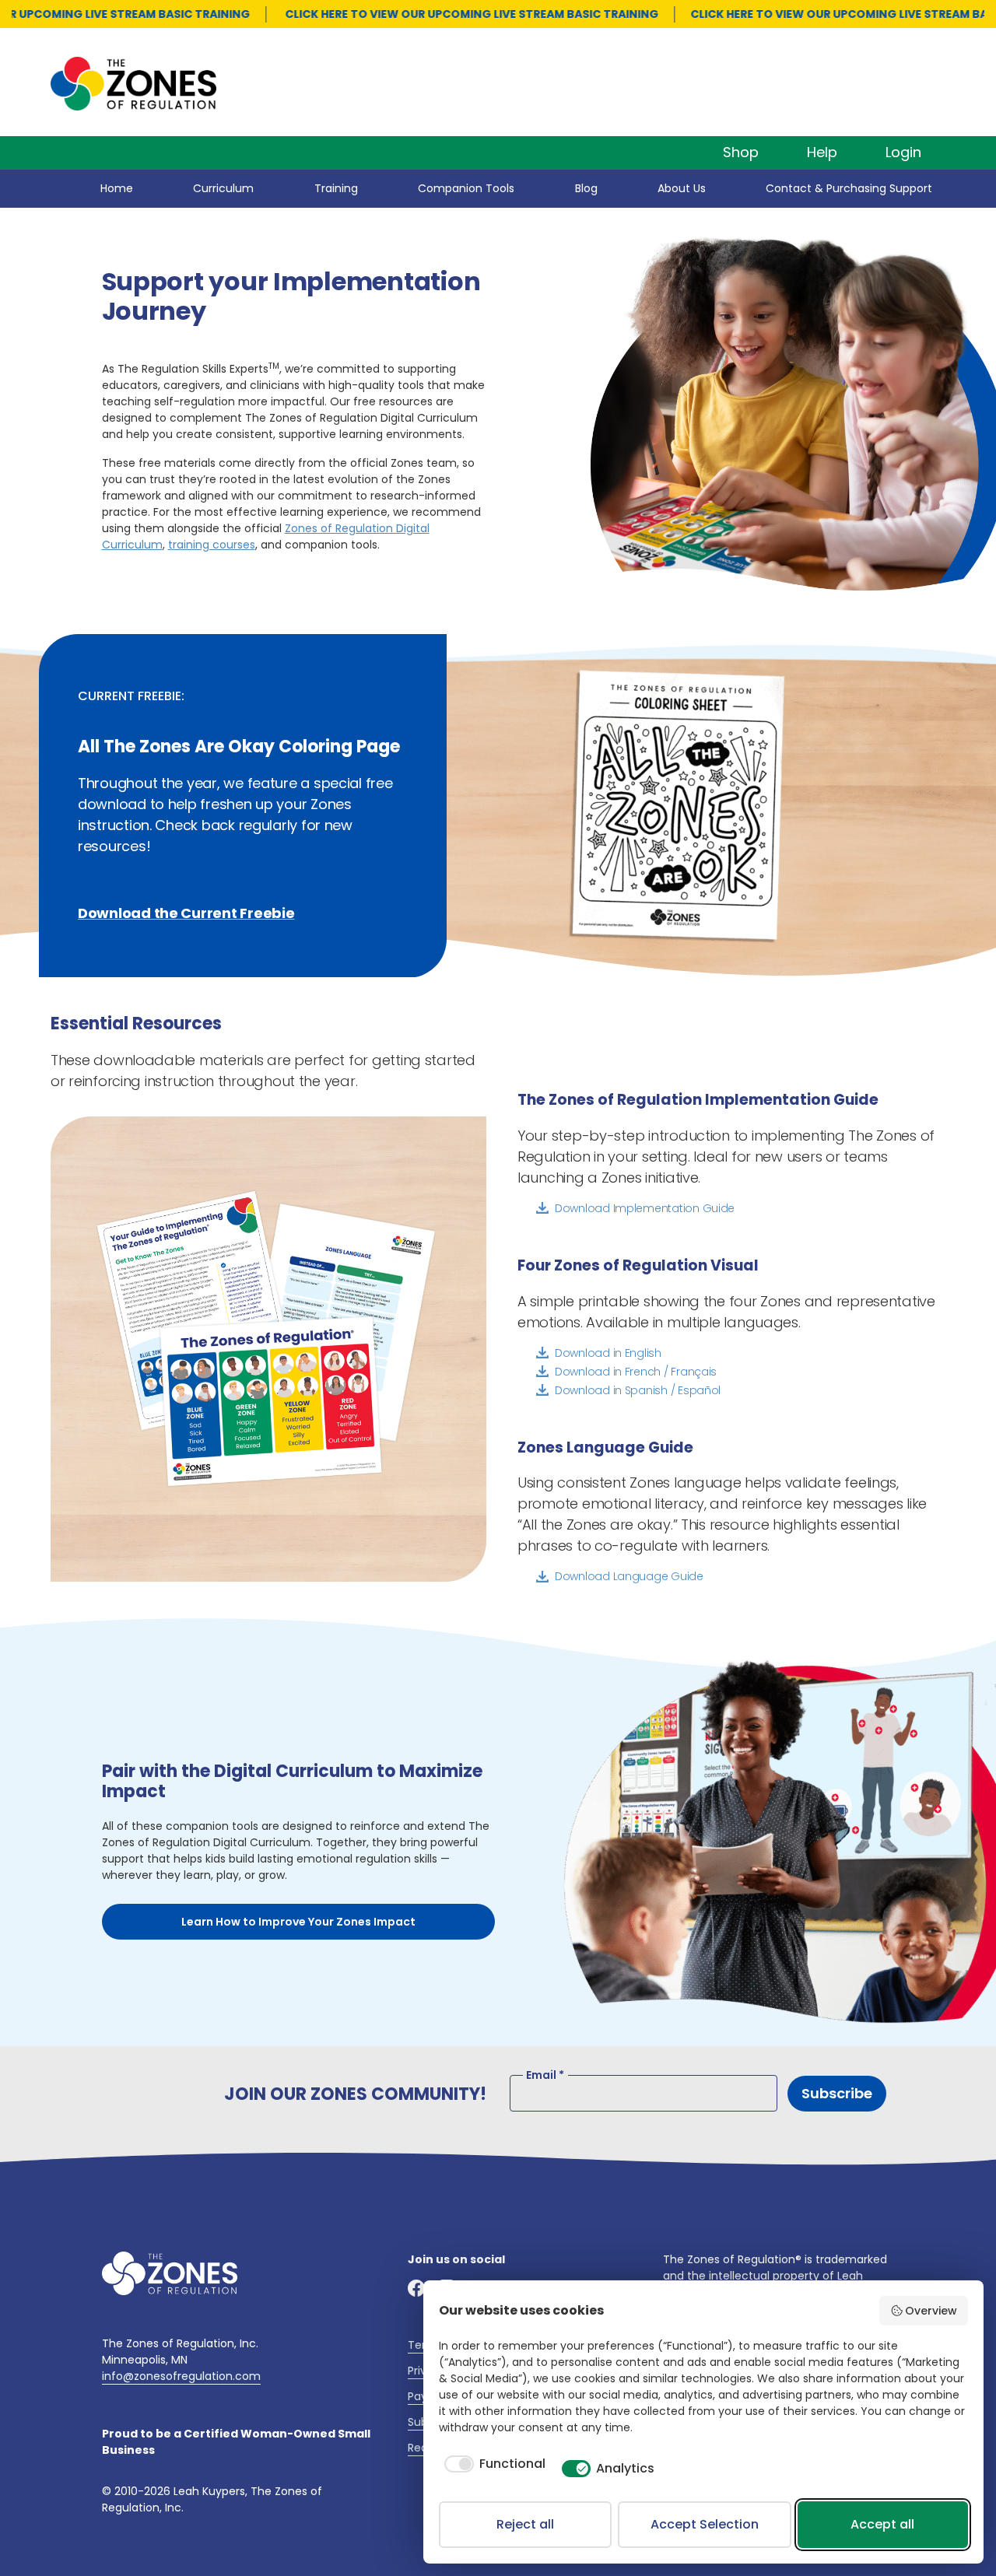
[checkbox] (492, 2464)
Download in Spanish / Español (638, 1390)
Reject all (525, 2524)
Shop (741, 152)
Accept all (882, 2524)
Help (822, 152)
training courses (212, 545)
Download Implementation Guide (645, 1208)
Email (545, 2075)
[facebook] (417, 2289)
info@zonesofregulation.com (181, 2376)
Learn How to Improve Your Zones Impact (298, 1922)
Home (117, 188)
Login (903, 152)
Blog (586, 188)
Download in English (608, 1353)
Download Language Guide (629, 1576)
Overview (931, 2311)
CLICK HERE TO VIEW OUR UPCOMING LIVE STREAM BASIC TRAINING (444, 14)
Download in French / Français (636, 1372)
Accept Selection (705, 2524)
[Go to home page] (170, 2273)
